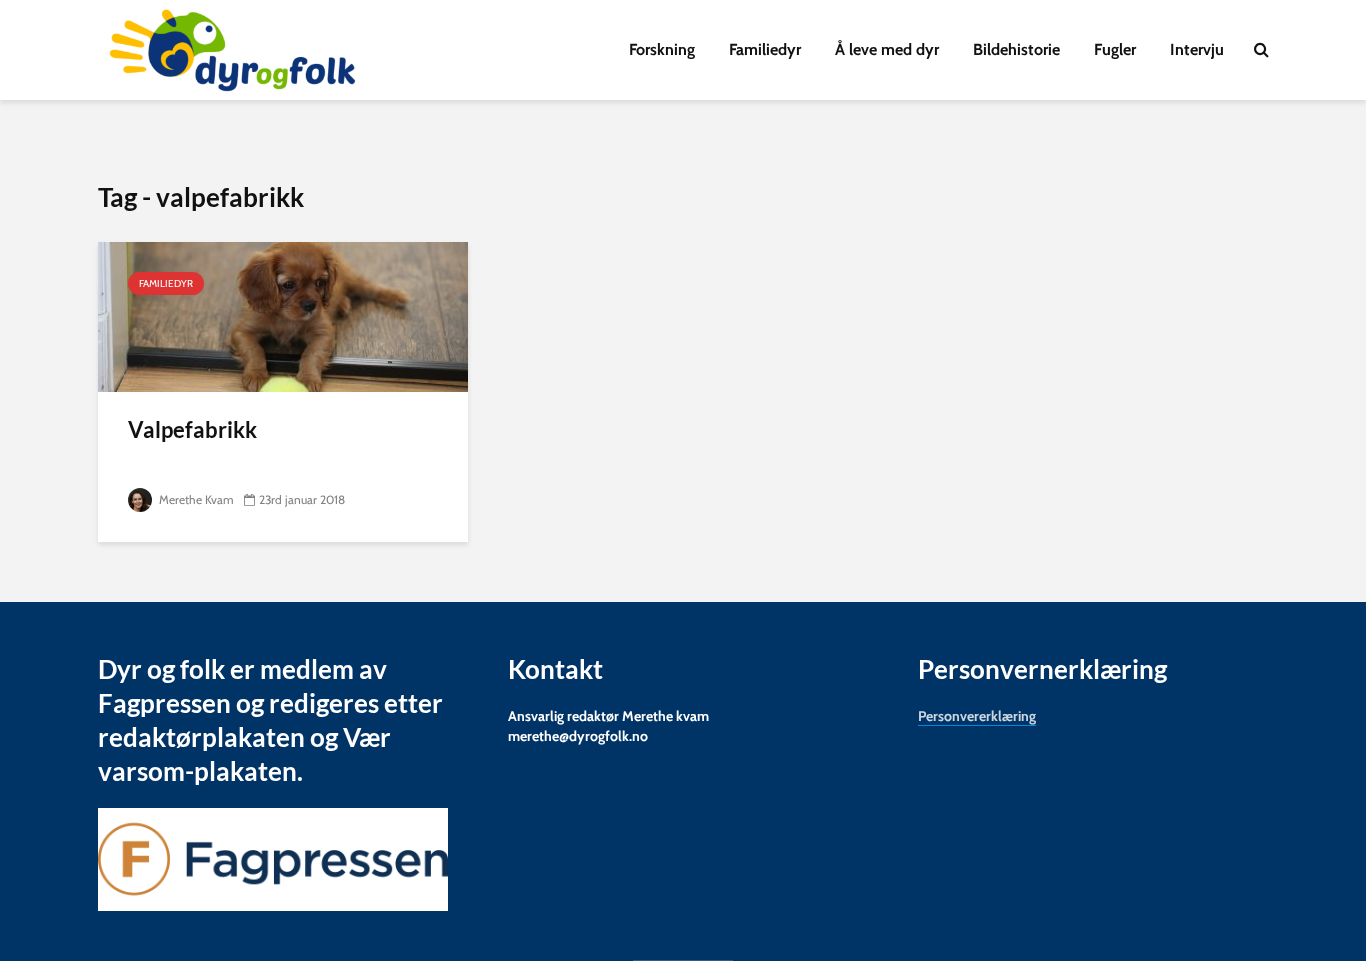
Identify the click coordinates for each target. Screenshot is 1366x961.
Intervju (1197, 49)
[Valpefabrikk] (283, 315)
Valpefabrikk (192, 429)
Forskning (662, 49)
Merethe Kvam (195, 499)
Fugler (1115, 49)
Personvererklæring (977, 716)
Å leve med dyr (887, 49)
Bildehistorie (1016, 49)
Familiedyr (765, 49)
